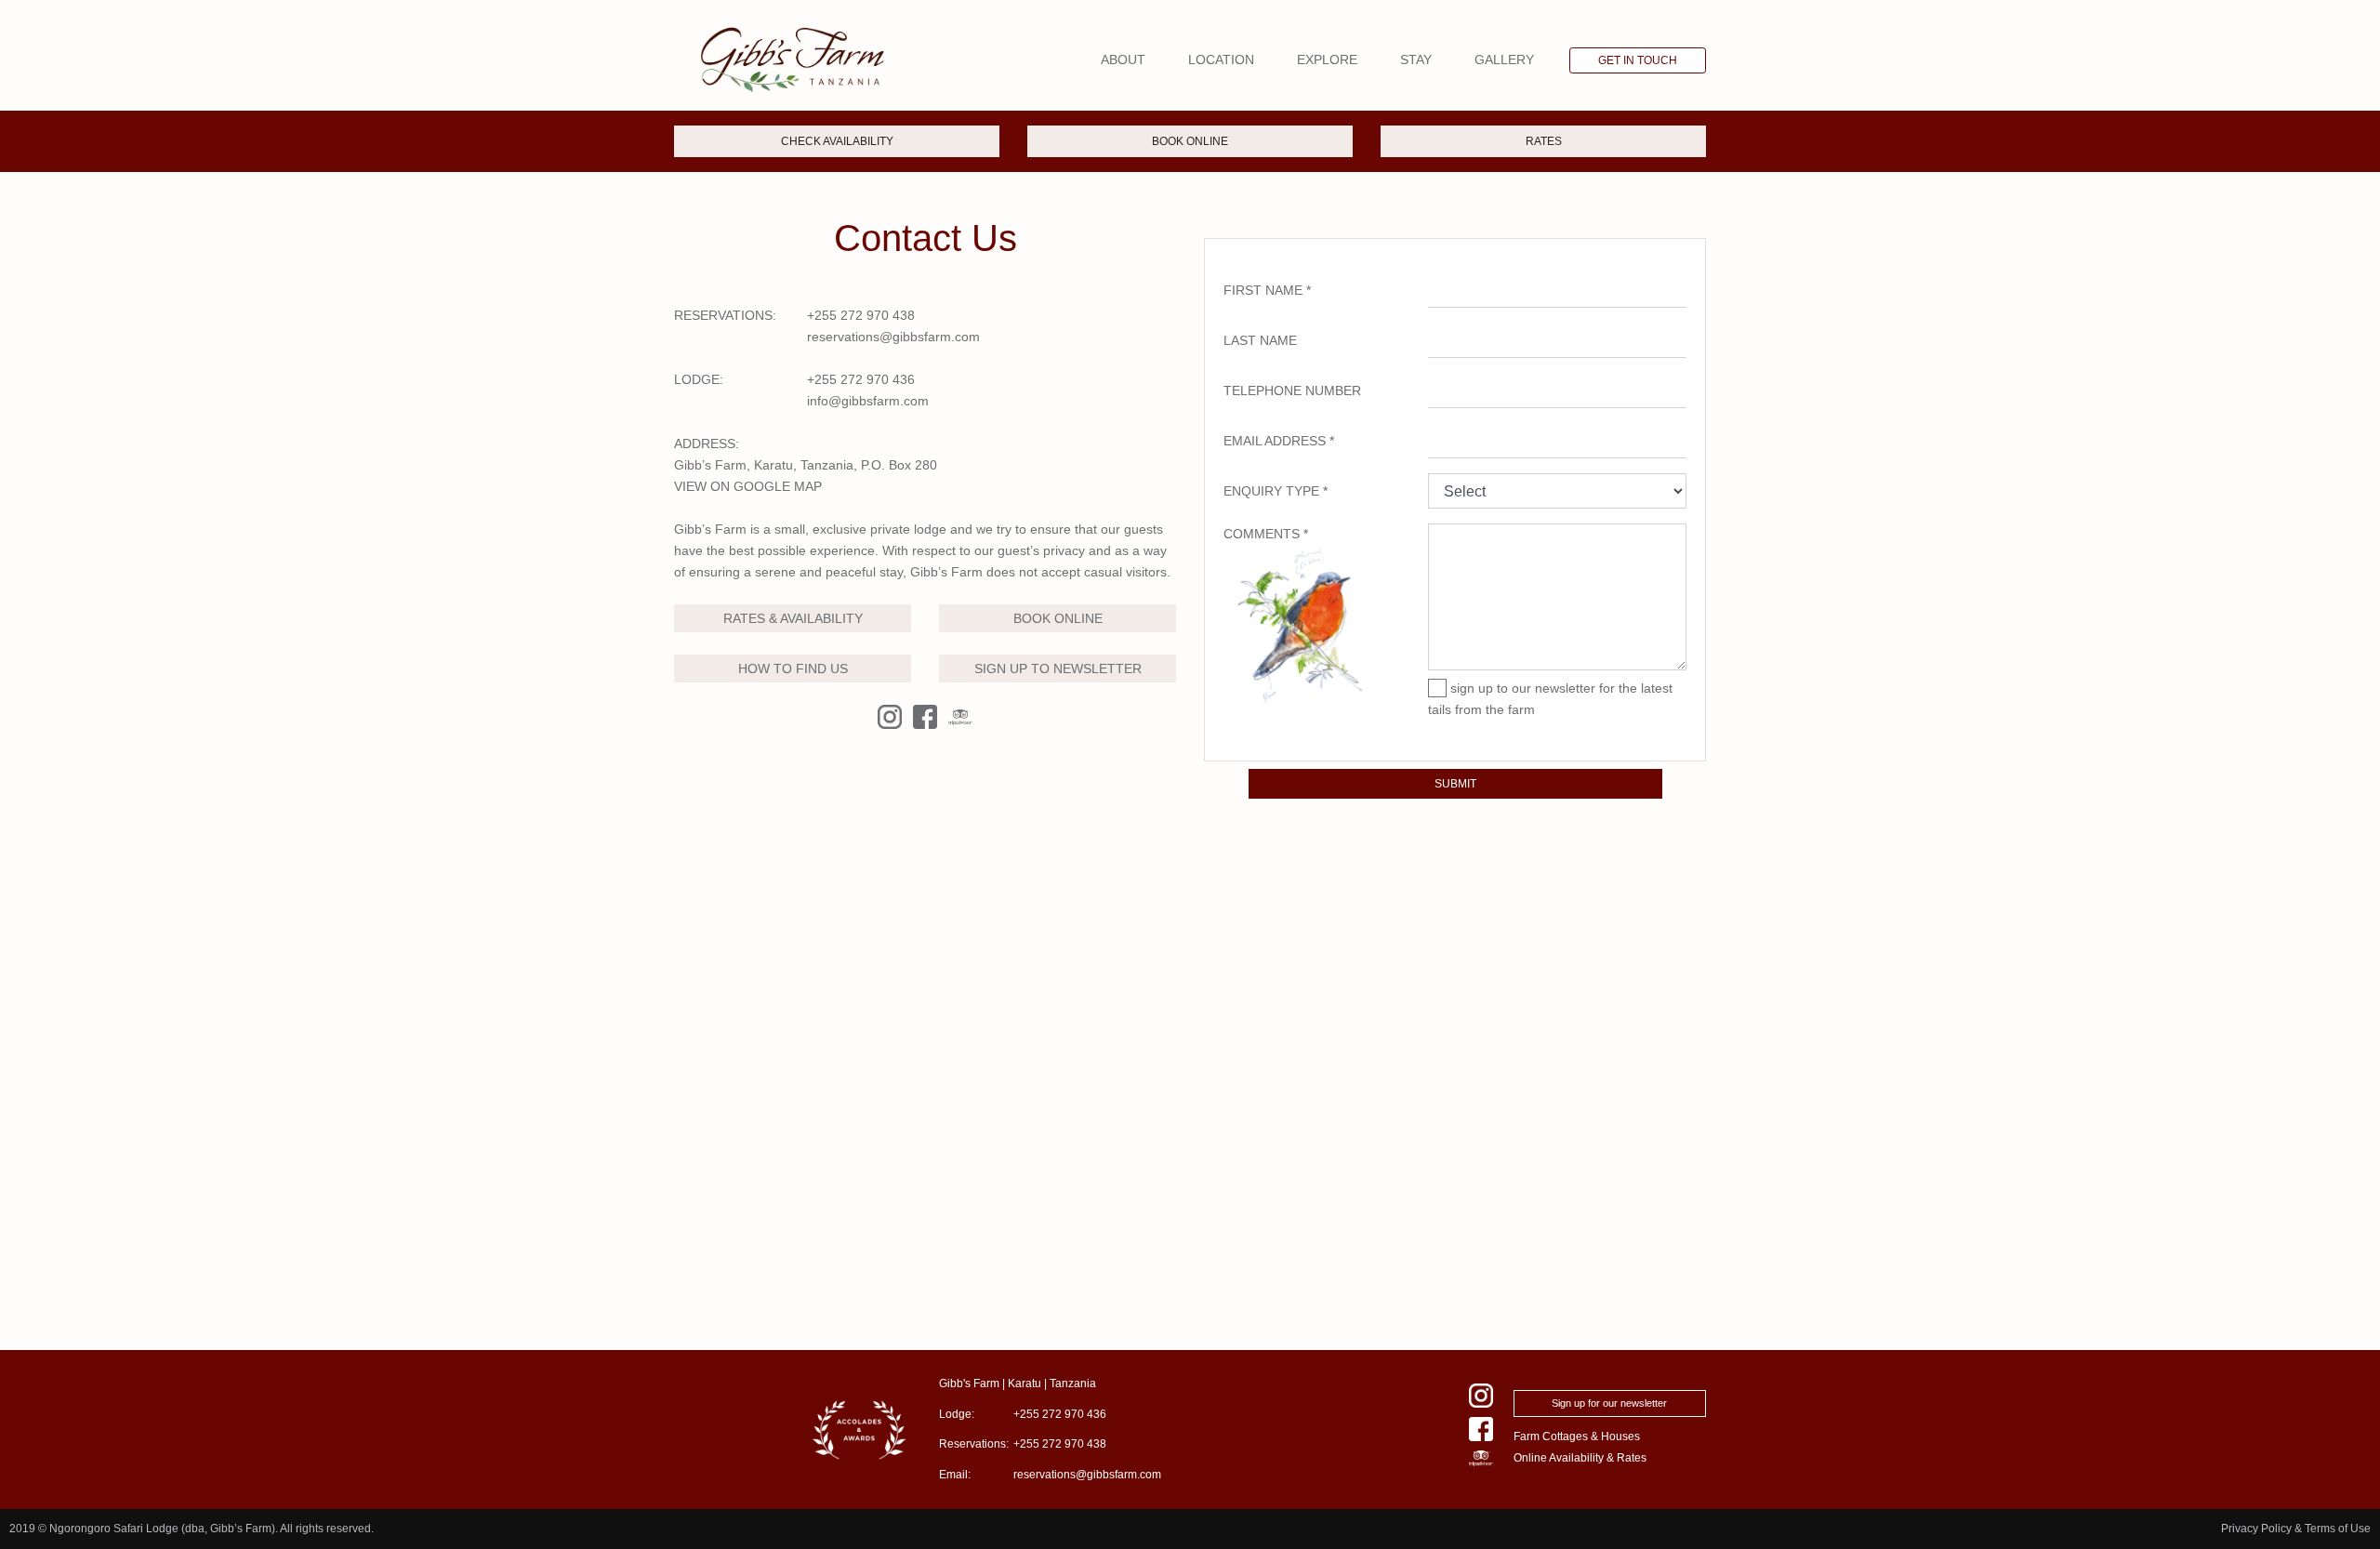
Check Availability (837, 141)
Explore (1327, 60)
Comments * (1266, 534)
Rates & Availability (793, 618)
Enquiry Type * (1276, 491)
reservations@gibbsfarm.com (893, 337)
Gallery (1504, 60)
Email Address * (1279, 441)
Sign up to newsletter (1058, 669)
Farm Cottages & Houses (1577, 1436)
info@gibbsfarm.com (868, 401)
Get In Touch (1638, 60)
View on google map (748, 486)
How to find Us (793, 669)
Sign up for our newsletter (1609, 1403)
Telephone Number (1292, 391)
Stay (1416, 60)
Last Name (1260, 340)
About (1123, 60)
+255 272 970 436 (861, 379)
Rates (1544, 141)
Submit (1455, 784)
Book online (1190, 141)
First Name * (1267, 290)
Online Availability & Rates (1580, 1458)
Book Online (1058, 618)
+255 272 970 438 (861, 315)
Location (1221, 60)
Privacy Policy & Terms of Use (2296, 1529)
